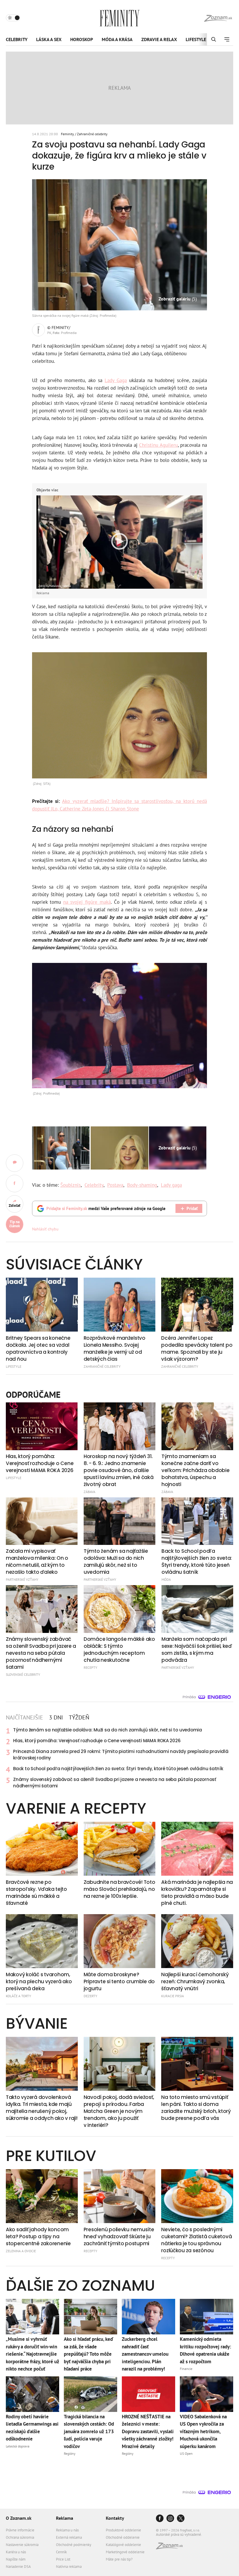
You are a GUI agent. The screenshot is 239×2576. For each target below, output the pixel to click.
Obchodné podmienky (74, 2545)
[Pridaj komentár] (15, 1163)
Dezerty (90, 1996)
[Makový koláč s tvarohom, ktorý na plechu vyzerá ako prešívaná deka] (42, 1941)
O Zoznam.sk (19, 2518)
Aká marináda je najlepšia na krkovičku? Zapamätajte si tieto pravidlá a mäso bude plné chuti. (197, 1893)
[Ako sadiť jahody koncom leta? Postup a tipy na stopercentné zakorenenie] (42, 2196)
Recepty (90, 2251)
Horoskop (82, 39)
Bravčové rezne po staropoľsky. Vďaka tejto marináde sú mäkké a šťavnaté (36, 1893)
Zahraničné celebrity (92, 134)
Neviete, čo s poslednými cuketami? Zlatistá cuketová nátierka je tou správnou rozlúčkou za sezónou (196, 2240)
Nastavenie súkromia (22, 2545)
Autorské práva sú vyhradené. (179, 2534)
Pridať (192, 1208)
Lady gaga (171, 1185)
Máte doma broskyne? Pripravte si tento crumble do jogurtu (119, 1981)
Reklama (65, 2518)
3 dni (56, 1717)
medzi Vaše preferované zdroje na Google (106, 1208)
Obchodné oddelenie (123, 2537)
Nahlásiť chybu (45, 1229)
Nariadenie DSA (18, 2567)
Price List (63, 2559)
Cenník (61, 2552)
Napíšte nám (16, 2559)
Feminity (67, 134)
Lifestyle (196, 39)
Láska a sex (49, 39)
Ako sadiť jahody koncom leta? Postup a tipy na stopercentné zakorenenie (38, 2236)
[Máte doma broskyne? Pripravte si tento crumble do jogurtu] (120, 1941)
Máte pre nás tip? (119, 2559)
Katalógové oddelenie (123, 2545)
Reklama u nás (67, 2530)
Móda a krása (117, 39)
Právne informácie (20, 2530)
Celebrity (17, 39)
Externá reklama (69, 2537)
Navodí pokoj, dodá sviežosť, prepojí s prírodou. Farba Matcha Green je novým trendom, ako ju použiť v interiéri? (119, 2111)
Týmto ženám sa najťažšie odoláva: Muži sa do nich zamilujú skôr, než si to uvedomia (108, 1730)
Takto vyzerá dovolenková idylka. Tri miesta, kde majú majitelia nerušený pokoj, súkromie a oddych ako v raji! (42, 2108)
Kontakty (115, 2518)
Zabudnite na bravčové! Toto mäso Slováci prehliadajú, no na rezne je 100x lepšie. (119, 1889)
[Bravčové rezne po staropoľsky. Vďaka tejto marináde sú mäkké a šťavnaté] (42, 1849)
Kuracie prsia (173, 1996)
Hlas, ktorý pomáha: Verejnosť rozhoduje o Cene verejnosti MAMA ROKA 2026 (97, 1741)
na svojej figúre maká (87, 902)
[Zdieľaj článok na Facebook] (15, 1184)
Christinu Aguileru (158, 445)
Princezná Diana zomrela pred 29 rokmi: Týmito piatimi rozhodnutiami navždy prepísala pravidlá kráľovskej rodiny (121, 1755)
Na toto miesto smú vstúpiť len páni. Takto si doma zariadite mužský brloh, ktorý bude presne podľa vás (196, 2108)
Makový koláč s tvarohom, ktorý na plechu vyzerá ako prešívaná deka (39, 1981)
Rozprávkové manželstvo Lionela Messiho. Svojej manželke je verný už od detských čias (115, 1348)
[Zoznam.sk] (171, 2548)
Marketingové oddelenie (125, 2552)
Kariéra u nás (16, 2552)
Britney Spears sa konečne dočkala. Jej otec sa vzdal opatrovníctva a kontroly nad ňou (38, 1348)
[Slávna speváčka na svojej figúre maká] (61, 1148)
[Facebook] (160, 2519)
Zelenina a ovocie (21, 2251)
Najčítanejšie (24, 1717)
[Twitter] (181, 2519)
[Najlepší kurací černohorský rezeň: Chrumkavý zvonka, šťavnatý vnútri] (197, 1941)
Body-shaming (142, 1185)
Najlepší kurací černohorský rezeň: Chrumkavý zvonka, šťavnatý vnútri (195, 1981)
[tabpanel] (119, 1758)
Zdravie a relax (159, 39)
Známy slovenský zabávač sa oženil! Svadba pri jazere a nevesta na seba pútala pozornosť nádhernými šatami (115, 1783)
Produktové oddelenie (123, 2530)
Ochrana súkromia (20, 2537)
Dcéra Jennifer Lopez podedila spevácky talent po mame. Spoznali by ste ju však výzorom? (197, 1348)
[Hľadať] (213, 39)
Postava (115, 1185)
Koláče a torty (19, 1996)
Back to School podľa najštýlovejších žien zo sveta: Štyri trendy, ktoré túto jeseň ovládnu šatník (118, 1769)
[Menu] (227, 39)
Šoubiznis (71, 1185)
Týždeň (79, 1717)
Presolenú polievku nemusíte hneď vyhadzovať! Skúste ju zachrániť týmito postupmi (119, 2236)
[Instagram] (170, 2519)
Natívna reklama (69, 2567)
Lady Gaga (116, 380)
